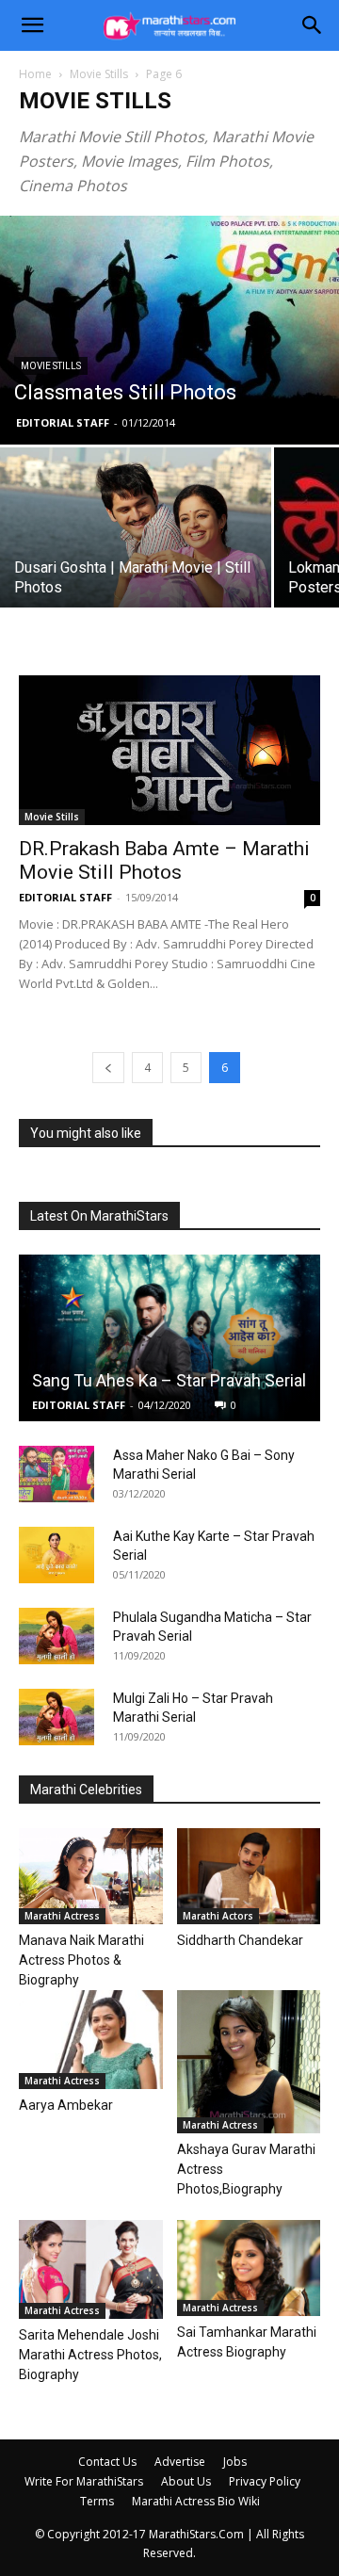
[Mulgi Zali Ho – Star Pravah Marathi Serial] (56, 1717)
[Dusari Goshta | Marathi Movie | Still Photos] (136, 538)
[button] (32, 25)
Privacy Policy (265, 2481)
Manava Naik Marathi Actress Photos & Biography (81, 1960)
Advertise (180, 2462)
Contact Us (107, 2462)
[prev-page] (108, 1068)
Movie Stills (99, 74)
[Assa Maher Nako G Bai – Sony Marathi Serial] (56, 1474)
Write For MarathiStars (84, 2481)
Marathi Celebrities (86, 1790)
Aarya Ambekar (66, 2105)
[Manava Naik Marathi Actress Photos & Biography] (91, 1876)
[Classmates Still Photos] (169, 330)
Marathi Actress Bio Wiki (196, 2501)
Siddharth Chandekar (240, 1940)
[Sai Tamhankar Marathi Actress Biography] (249, 2268)
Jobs (235, 2462)
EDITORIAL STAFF (63, 422)
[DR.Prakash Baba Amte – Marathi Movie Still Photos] (169, 750)
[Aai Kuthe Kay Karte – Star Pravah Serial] (56, 1555)
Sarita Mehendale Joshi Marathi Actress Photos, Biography (90, 2355)
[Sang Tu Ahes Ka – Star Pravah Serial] (169, 1338)
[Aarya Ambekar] (91, 2040)
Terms (97, 2501)
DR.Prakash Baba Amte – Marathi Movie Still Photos (164, 860)
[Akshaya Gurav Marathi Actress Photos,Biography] (249, 2062)
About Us (186, 2481)
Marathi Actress (62, 1916)
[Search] (313, 25)
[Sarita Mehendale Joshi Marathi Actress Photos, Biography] (91, 2269)
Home (35, 74)
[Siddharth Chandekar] (249, 1876)
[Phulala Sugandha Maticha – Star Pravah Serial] (56, 1636)
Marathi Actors (218, 1916)
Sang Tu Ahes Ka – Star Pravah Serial (169, 1380)
